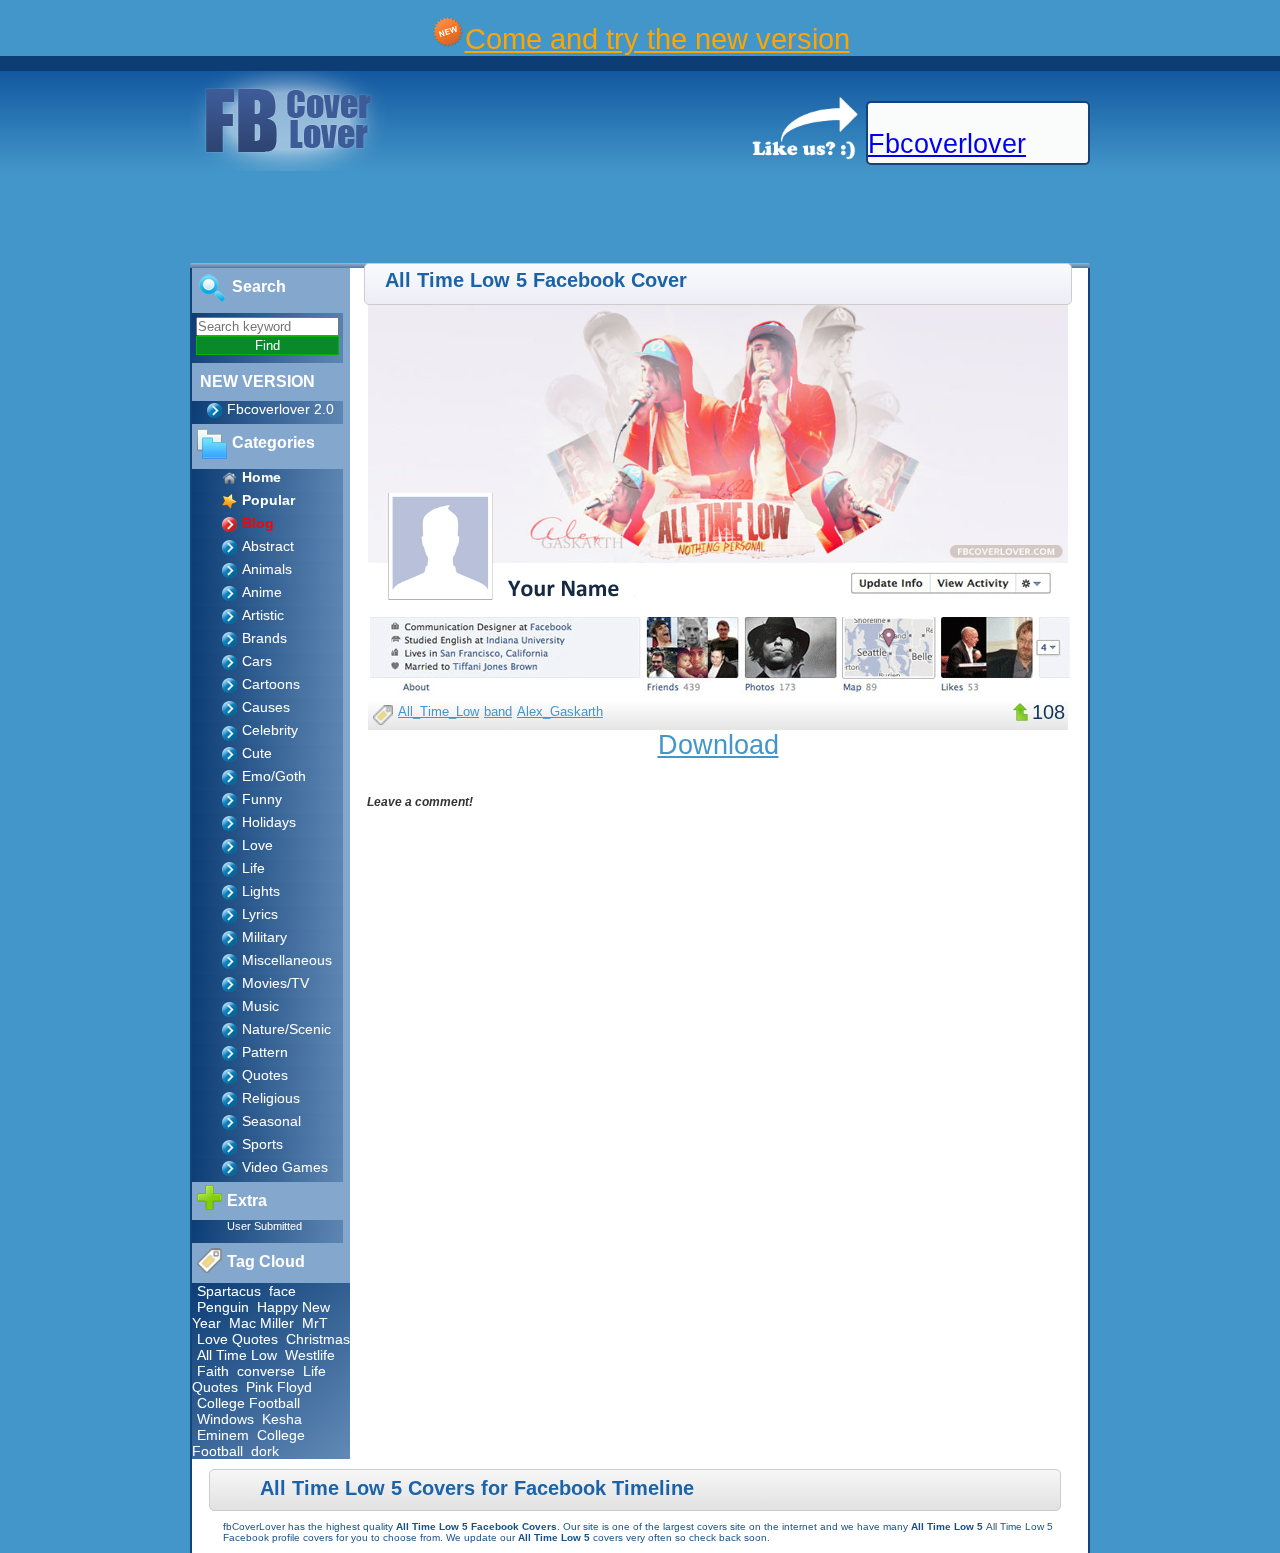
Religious (271, 1098)
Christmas (318, 1339)
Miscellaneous (287, 960)
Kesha (282, 1419)
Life (253, 868)
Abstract (268, 546)
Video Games (285, 1167)
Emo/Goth (274, 776)
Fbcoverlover (947, 144)
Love (257, 845)
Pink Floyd (279, 1387)
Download (718, 745)
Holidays (269, 822)
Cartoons (271, 684)
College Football (248, 1403)
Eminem (223, 1435)
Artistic (263, 615)
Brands (264, 638)
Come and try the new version (657, 38)
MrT (315, 1323)
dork (265, 1451)
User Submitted (264, 1226)
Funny (262, 799)
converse (266, 1371)
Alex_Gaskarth (560, 711)
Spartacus (229, 1291)
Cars (257, 661)
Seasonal (271, 1121)
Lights (261, 891)
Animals (267, 569)
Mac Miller (261, 1323)
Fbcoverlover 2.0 (280, 409)
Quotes (265, 1075)
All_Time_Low (438, 711)
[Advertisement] (364, 218)
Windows (225, 1419)
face (282, 1291)
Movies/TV (275, 983)
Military (264, 937)
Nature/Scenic (286, 1029)
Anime (262, 592)
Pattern (265, 1052)
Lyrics (260, 914)
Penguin (223, 1307)
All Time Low (237, 1355)
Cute (257, 753)
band (498, 711)
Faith (213, 1371)
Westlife (310, 1355)
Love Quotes (237, 1339)
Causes (266, 707)
